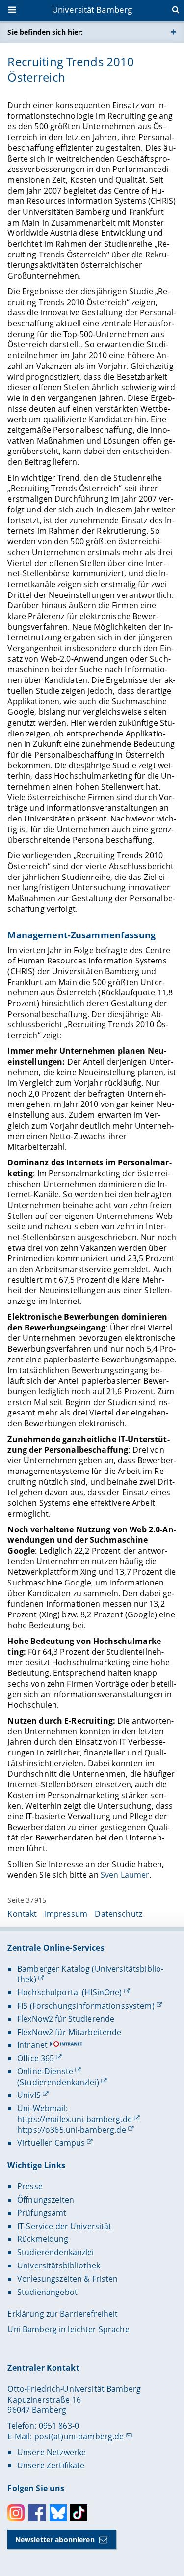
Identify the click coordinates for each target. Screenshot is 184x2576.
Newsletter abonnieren (55, 2539)
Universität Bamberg (92, 10)
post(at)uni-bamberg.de (79, 2436)
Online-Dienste (45, 2071)
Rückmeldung (43, 2239)
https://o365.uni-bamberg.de (72, 2130)
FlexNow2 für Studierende (66, 2019)
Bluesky (58, 2513)
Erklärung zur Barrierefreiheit (63, 2314)
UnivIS (29, 2095)
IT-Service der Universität (65, 2226)
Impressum (66, 1914)
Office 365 (36, 2058)
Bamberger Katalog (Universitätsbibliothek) (90, 1974)
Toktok (79, 2513)
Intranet (32, 2045)
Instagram (16, 2513)
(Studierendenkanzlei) (58, 2082)
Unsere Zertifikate (51, 2465)
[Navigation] (13, 11)
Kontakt (22, 1914)
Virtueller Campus (51, 2143)
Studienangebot (47, 2292)
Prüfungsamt (42, 2213)
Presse (30, 2186)
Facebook (37, 2513)
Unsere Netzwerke (52, 2452)
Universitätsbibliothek (59, 2265)
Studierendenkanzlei (56, 2252)
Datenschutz (118, 1914)
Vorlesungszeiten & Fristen (68, 2279)
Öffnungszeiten (46, 2200)
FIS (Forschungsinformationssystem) (86, 2006)
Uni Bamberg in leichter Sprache (68, 2329)
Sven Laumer (125, 1875)
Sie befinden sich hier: (45, 32)
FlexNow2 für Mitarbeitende (69, 2032)
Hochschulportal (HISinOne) (70, 1992)
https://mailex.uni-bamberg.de (75, 2119)
